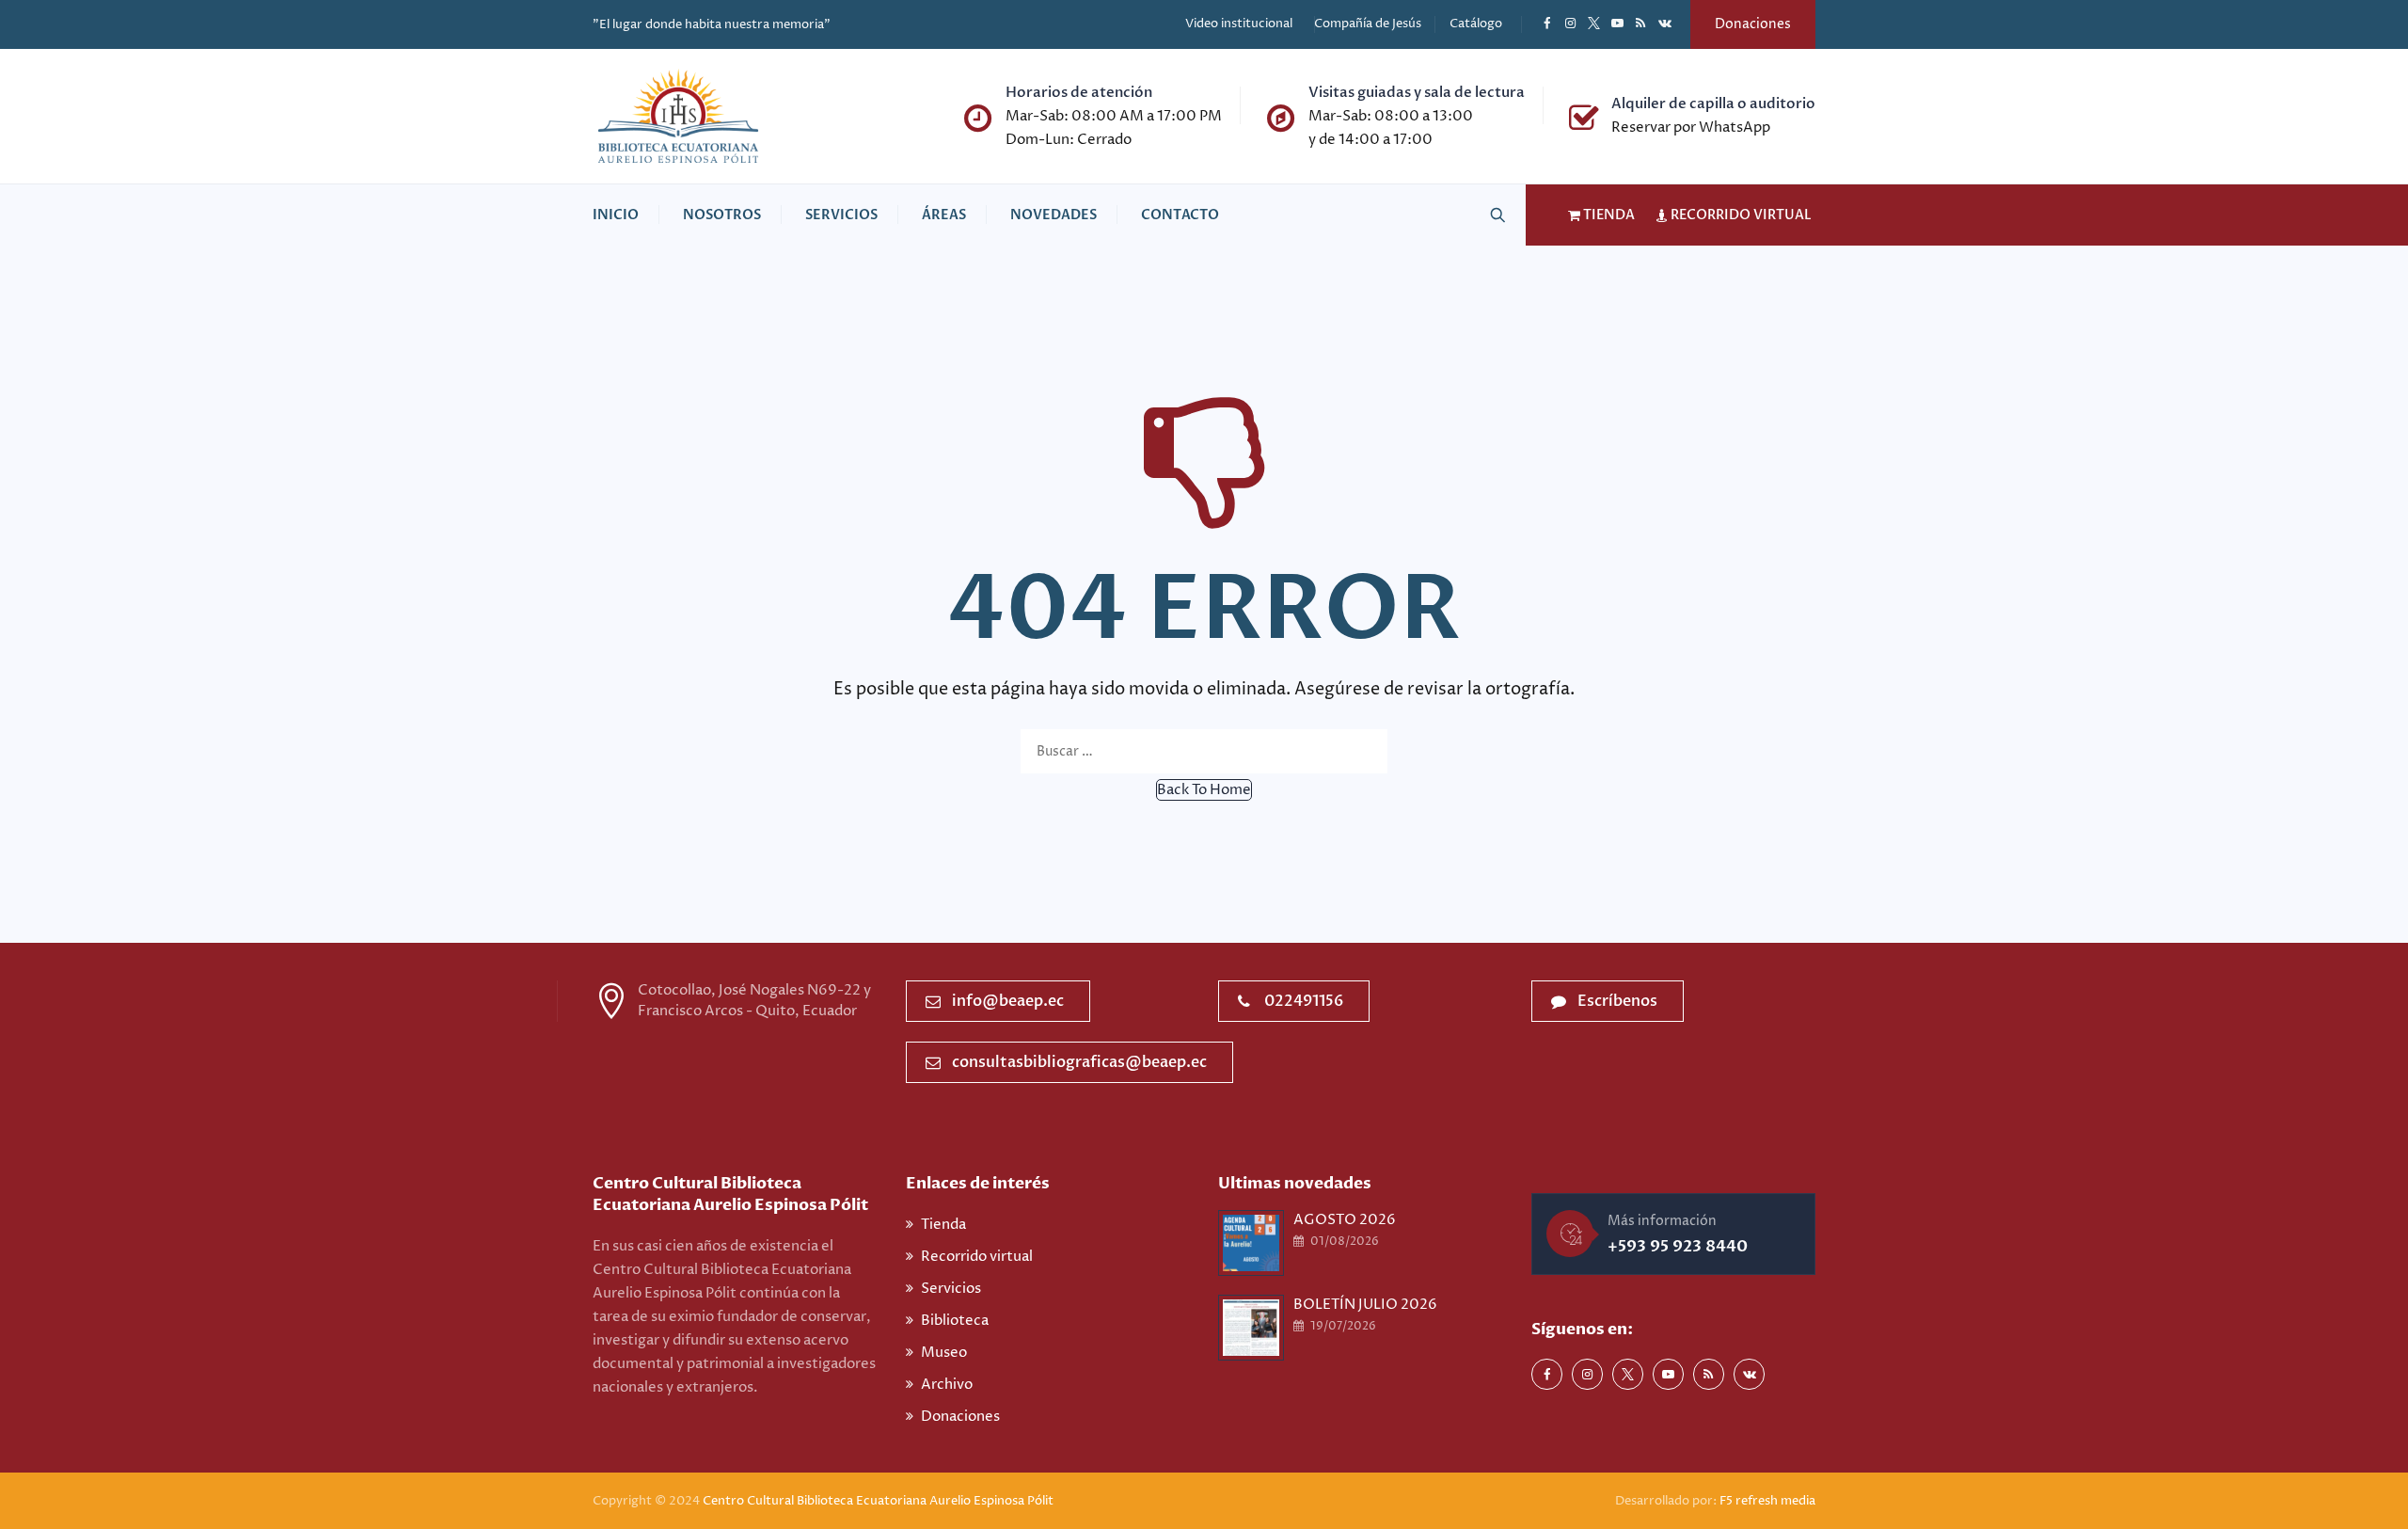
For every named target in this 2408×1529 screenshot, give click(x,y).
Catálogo (1476, 24)
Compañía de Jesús (1368, 24)
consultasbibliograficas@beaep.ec (1079, 1062)
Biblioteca (955, 1321)
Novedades (1053, 215)
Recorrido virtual (977, 1257)
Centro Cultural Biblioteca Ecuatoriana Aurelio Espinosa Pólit (879, 1501)
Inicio (616, 215)
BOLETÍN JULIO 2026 (1365, 1305)
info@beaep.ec (1008, 1001)
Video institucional (1239, 24)
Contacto (1180, 215)
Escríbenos (1617, 1001)
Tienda (943, 1225)
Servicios (841, 215)
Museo (944, 1353)
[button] (1204, 790)
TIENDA (1608, 215)
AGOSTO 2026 (1345, 1220)
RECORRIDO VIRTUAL (1740, 215)
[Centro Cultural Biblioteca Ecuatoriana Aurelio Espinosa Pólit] (678, 116)
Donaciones (1753, 24)
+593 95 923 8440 (1678, 1246)
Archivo (947, 1385)
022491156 (1304, 1001)
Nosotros (722, 215)
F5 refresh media (1767, 1501)
